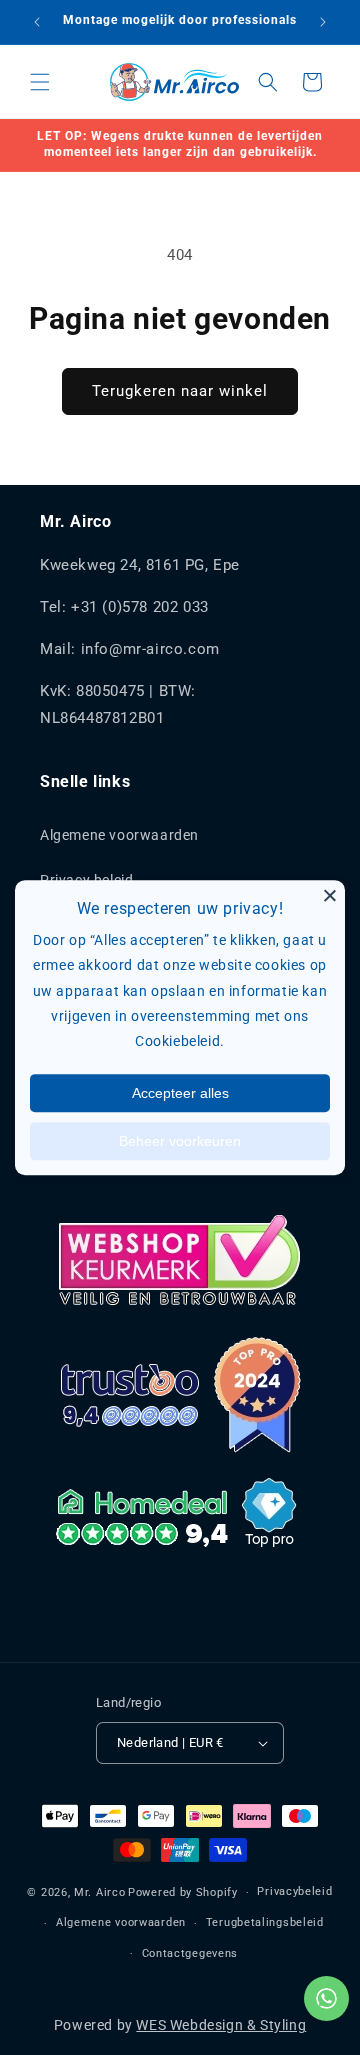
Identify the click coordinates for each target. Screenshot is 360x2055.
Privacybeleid (294, 1891)
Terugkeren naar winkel (180, 391)
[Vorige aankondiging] (37, 22)
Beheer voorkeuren (180, 1141)
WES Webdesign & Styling (221, 2025)
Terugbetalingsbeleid (265, 1922)
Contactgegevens (190, 1953)
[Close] (330, 895)
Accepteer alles (180, 1093)
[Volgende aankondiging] (323, 22)
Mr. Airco (99, 1892)
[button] (40, 82)
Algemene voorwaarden (119, 835)
